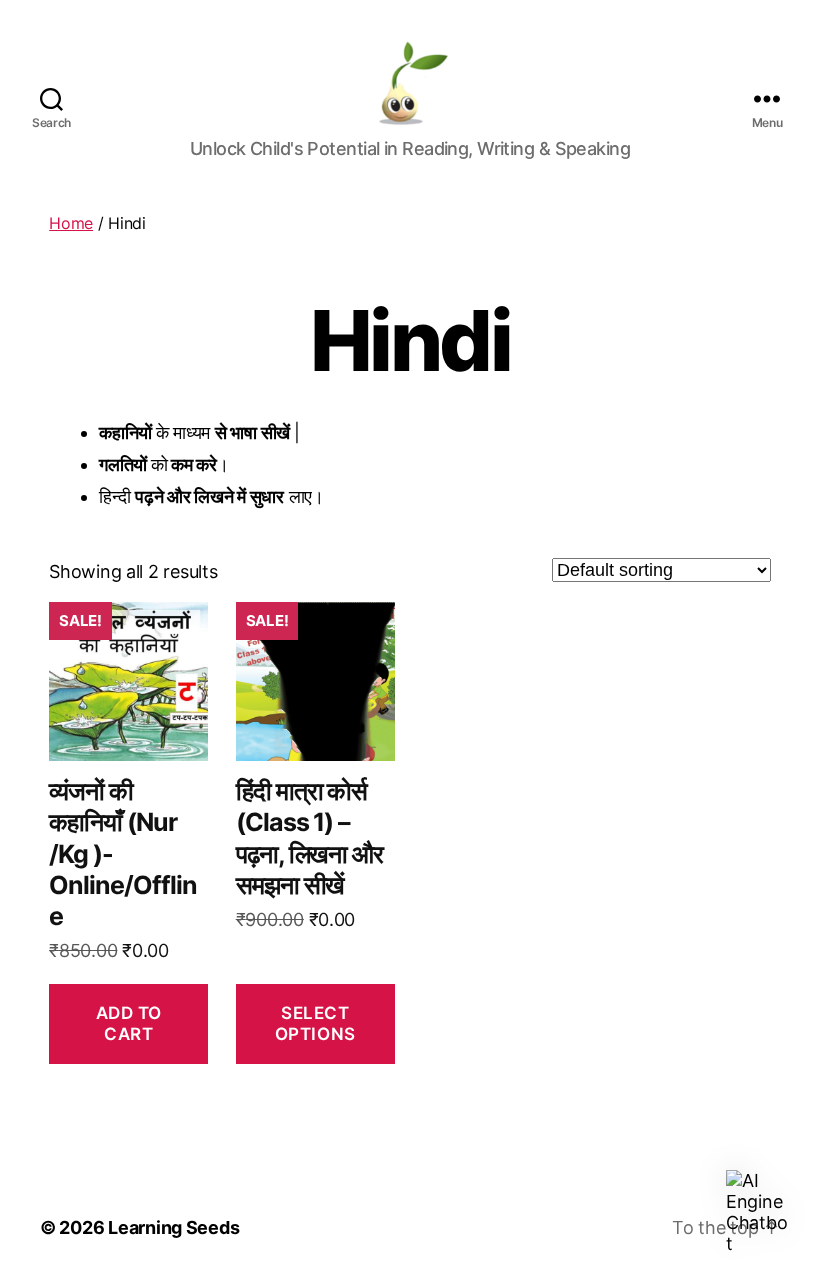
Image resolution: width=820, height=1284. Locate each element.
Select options (315, 1023)
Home (71, 223)
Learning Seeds (173, 1227)
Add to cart (129, 1023)
